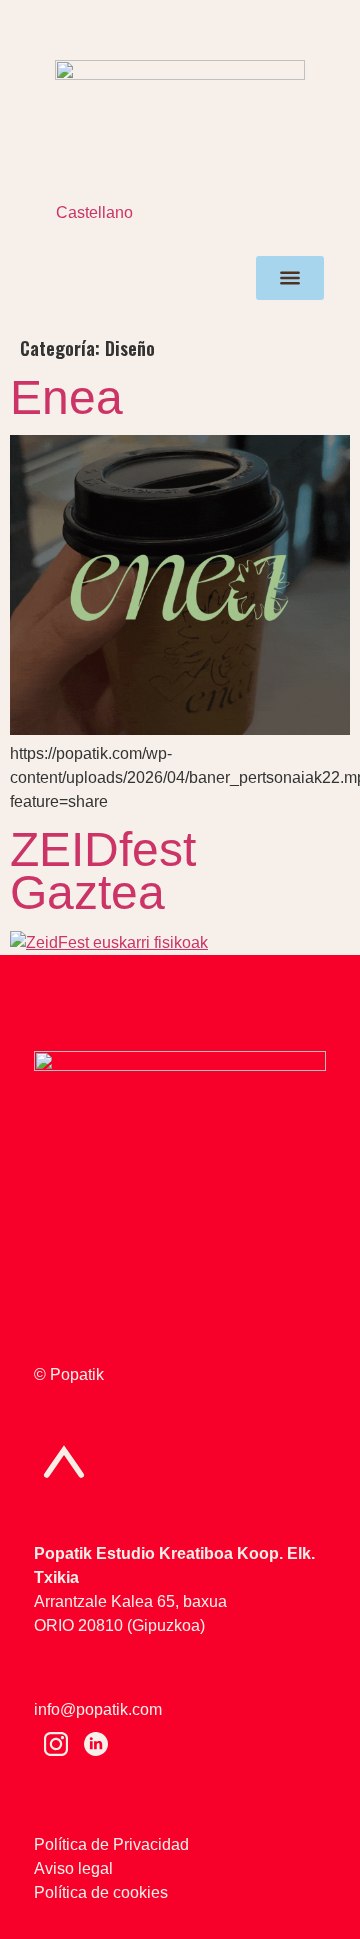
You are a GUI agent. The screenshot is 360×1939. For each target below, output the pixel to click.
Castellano (94, 212)
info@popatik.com (98, 1709)
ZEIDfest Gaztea (103, 871)
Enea (66, 397)
